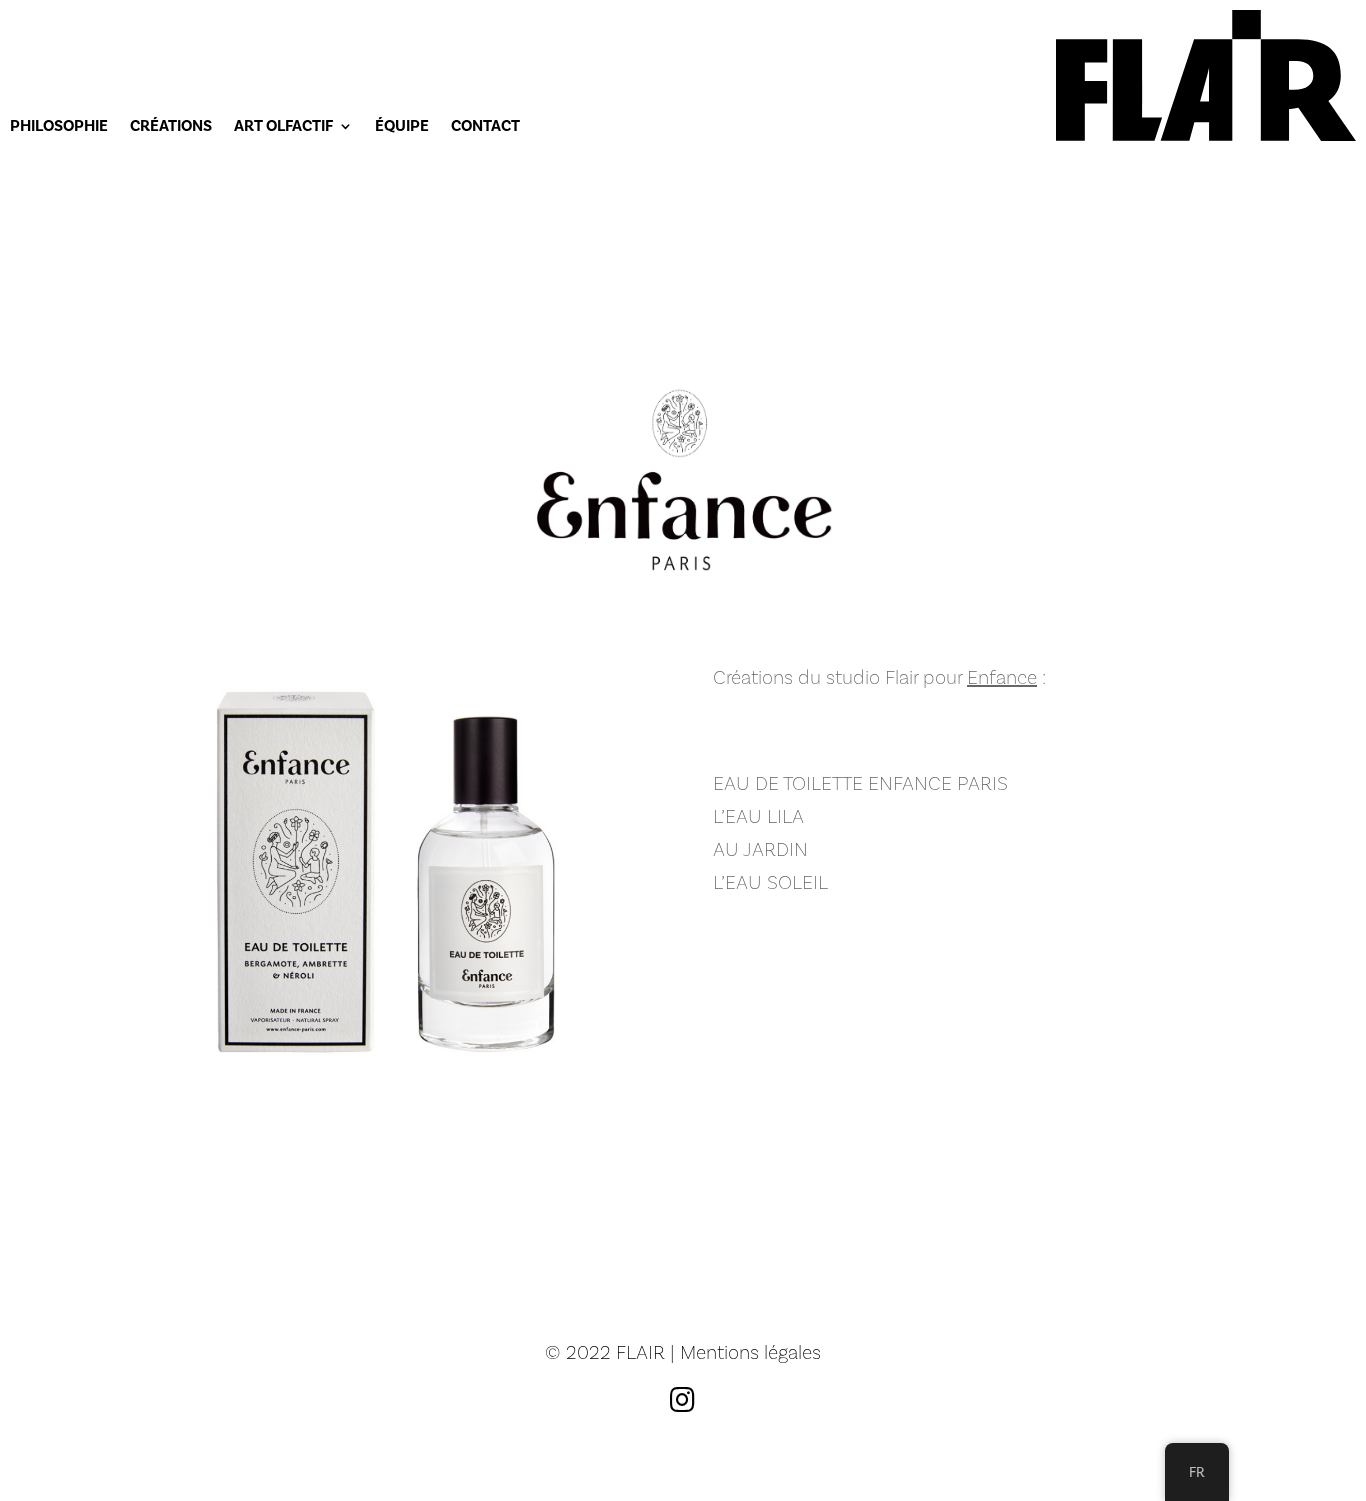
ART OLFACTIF (283, 127)
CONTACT (485, 127)
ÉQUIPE (402, 127)
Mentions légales (750, 1352)
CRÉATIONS (171, 127)
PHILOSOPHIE (59, 127)
